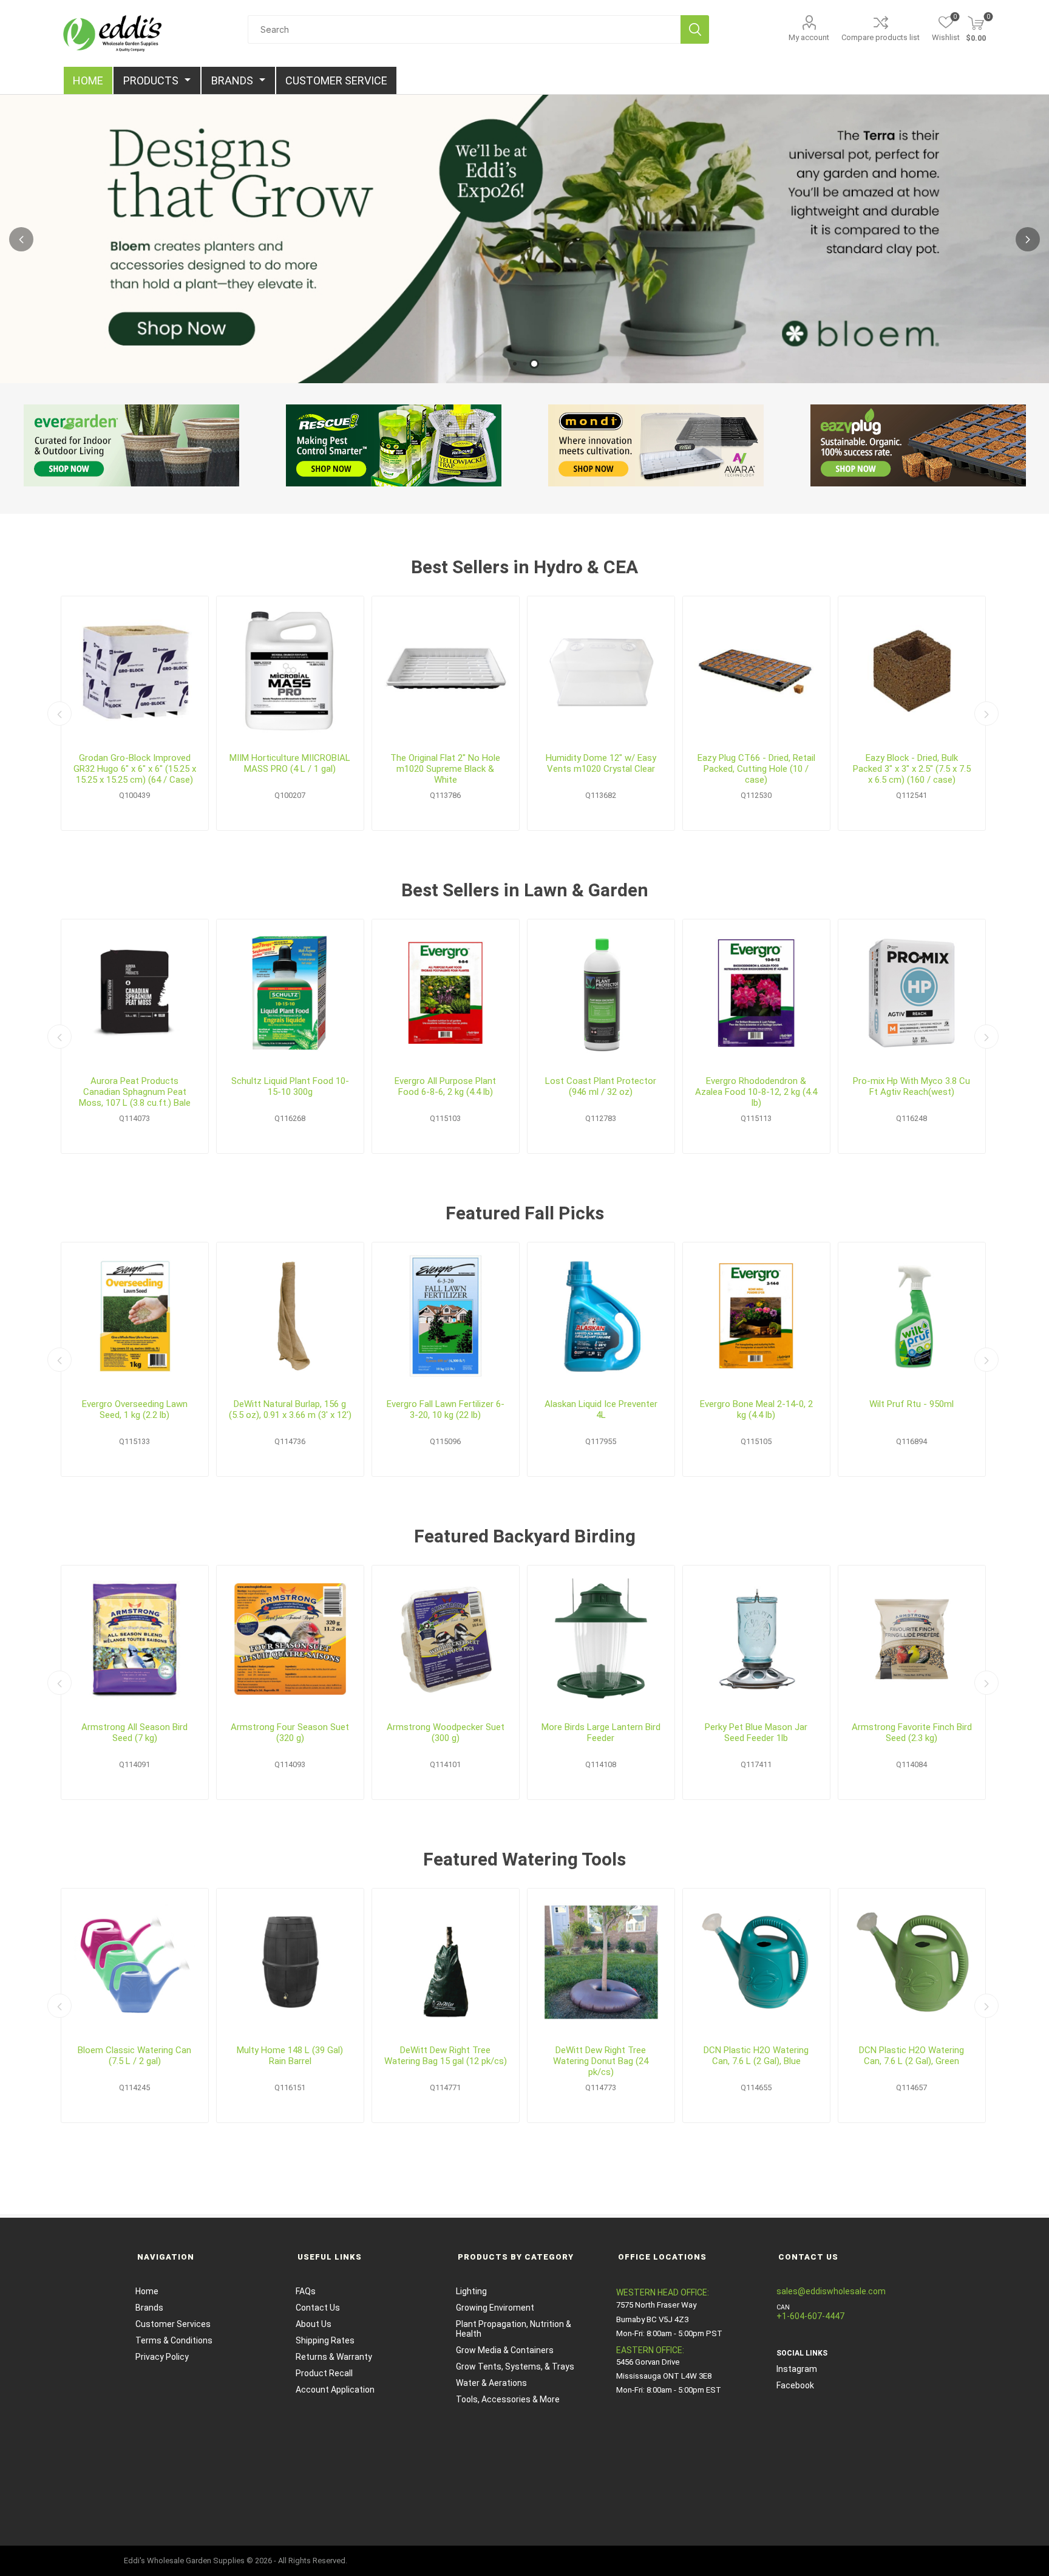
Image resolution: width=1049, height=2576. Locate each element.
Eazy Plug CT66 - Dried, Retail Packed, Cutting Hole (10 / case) (756, 769)
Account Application (335, 2390)
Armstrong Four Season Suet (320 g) (290, 1733)
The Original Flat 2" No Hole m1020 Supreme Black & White (445, 769)
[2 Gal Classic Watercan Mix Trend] (135, 1962)
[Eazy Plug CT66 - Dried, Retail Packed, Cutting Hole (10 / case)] (756, 670)
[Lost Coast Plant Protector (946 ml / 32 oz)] (601, 993)
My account (809, 37)
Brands (149, 2308)
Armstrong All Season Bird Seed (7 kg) (134, 1733)
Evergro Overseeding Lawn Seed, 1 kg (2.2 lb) (135, 1409)
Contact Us (318, 2308)
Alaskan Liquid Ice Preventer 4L (601, 1409)
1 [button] (515, 364)
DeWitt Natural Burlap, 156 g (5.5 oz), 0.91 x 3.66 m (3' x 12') (290, 1409)
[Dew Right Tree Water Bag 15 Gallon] (446, 1962)
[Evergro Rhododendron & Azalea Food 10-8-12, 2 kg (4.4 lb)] (756, 993)
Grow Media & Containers (505, 2350)
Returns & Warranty (334, 2357)
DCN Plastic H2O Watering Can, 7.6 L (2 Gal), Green (912, 2056)
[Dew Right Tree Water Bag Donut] (601, 1962)
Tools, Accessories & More (508, 2399)
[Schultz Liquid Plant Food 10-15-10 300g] (290, 993)
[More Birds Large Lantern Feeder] (601, 1639)
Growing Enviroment (495, 2308)
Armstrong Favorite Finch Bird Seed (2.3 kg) (912, 1733)
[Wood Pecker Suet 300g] (446, 1639)
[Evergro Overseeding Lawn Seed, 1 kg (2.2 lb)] (135, 1316)
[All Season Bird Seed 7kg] (135, 1639)
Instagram (797, 2369)
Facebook (795, 2385)
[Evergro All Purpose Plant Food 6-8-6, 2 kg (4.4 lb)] (446, 993)
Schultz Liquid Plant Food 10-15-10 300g (290, 1086)
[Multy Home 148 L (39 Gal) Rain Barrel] (290, 1962)
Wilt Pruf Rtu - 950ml (912, 1404)
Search (695, 29)
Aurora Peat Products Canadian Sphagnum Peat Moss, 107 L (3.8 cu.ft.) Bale (135, 1092)
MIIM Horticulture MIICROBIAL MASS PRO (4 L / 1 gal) (290, 763)
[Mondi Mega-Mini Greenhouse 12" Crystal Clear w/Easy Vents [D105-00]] (601, 670)
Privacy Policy (162, 2357)
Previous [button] (21, 239)
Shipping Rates (325, 2340)
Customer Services (173, 2324)
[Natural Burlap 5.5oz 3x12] (290, 1316)
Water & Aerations (491, 2383)
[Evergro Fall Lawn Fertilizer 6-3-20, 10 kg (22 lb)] (446, 1316)
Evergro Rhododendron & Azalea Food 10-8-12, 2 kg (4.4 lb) (756, 1092)
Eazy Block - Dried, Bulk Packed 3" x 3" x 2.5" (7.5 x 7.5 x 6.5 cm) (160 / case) (912, 769)
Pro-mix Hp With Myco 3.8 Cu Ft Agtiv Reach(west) (912, 1086)
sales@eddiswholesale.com (831, 2291)
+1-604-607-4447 (810, 2316)
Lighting (471, 2291)
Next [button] (1028, 239)
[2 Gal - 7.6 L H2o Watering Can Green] (912, 1962)
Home (147, 2291)
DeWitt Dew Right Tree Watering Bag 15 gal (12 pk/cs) (446, 2056)
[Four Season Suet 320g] (290, 1639)
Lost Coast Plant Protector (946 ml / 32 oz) (601, 1086)
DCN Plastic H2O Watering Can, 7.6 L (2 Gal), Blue (756, 2056)
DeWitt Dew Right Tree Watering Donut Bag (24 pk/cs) (601, 2061)
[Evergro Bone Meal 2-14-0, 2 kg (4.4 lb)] (756, 1316)
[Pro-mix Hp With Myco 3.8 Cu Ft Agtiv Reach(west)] (912, 993)
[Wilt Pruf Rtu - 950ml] (912, 1316)
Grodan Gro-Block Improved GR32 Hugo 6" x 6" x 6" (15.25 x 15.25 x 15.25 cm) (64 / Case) (135, 769)
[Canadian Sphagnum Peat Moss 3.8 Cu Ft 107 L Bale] (135, 993)
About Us (314, 2324)
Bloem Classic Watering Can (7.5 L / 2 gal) (134, 2056)
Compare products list (881, 37)
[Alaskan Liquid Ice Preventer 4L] (601, 1316)
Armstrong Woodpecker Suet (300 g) (446, 1733)
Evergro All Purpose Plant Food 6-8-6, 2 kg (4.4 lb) (445, 1086)
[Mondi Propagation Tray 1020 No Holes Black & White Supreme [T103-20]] (446, 670)
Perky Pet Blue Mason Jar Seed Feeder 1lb (756, 1733)
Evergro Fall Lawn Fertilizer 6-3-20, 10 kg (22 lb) (446, 1409)
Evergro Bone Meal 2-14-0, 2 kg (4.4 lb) (756, 1409)
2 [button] (534, 364)
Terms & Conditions (174, 2340)
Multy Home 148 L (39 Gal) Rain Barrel (290, 2056)
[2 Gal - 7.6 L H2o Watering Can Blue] (756, 1962)
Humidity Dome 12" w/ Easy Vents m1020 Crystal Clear (601, 763)
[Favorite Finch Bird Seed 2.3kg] (912, 1639)
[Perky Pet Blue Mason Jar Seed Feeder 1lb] (756, 1639)
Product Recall (324, 2373)
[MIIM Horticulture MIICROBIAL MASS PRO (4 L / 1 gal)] (290, 670)
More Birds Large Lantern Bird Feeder (601, 1733)
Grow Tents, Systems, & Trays (515, 2366)
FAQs (306, 2291)
